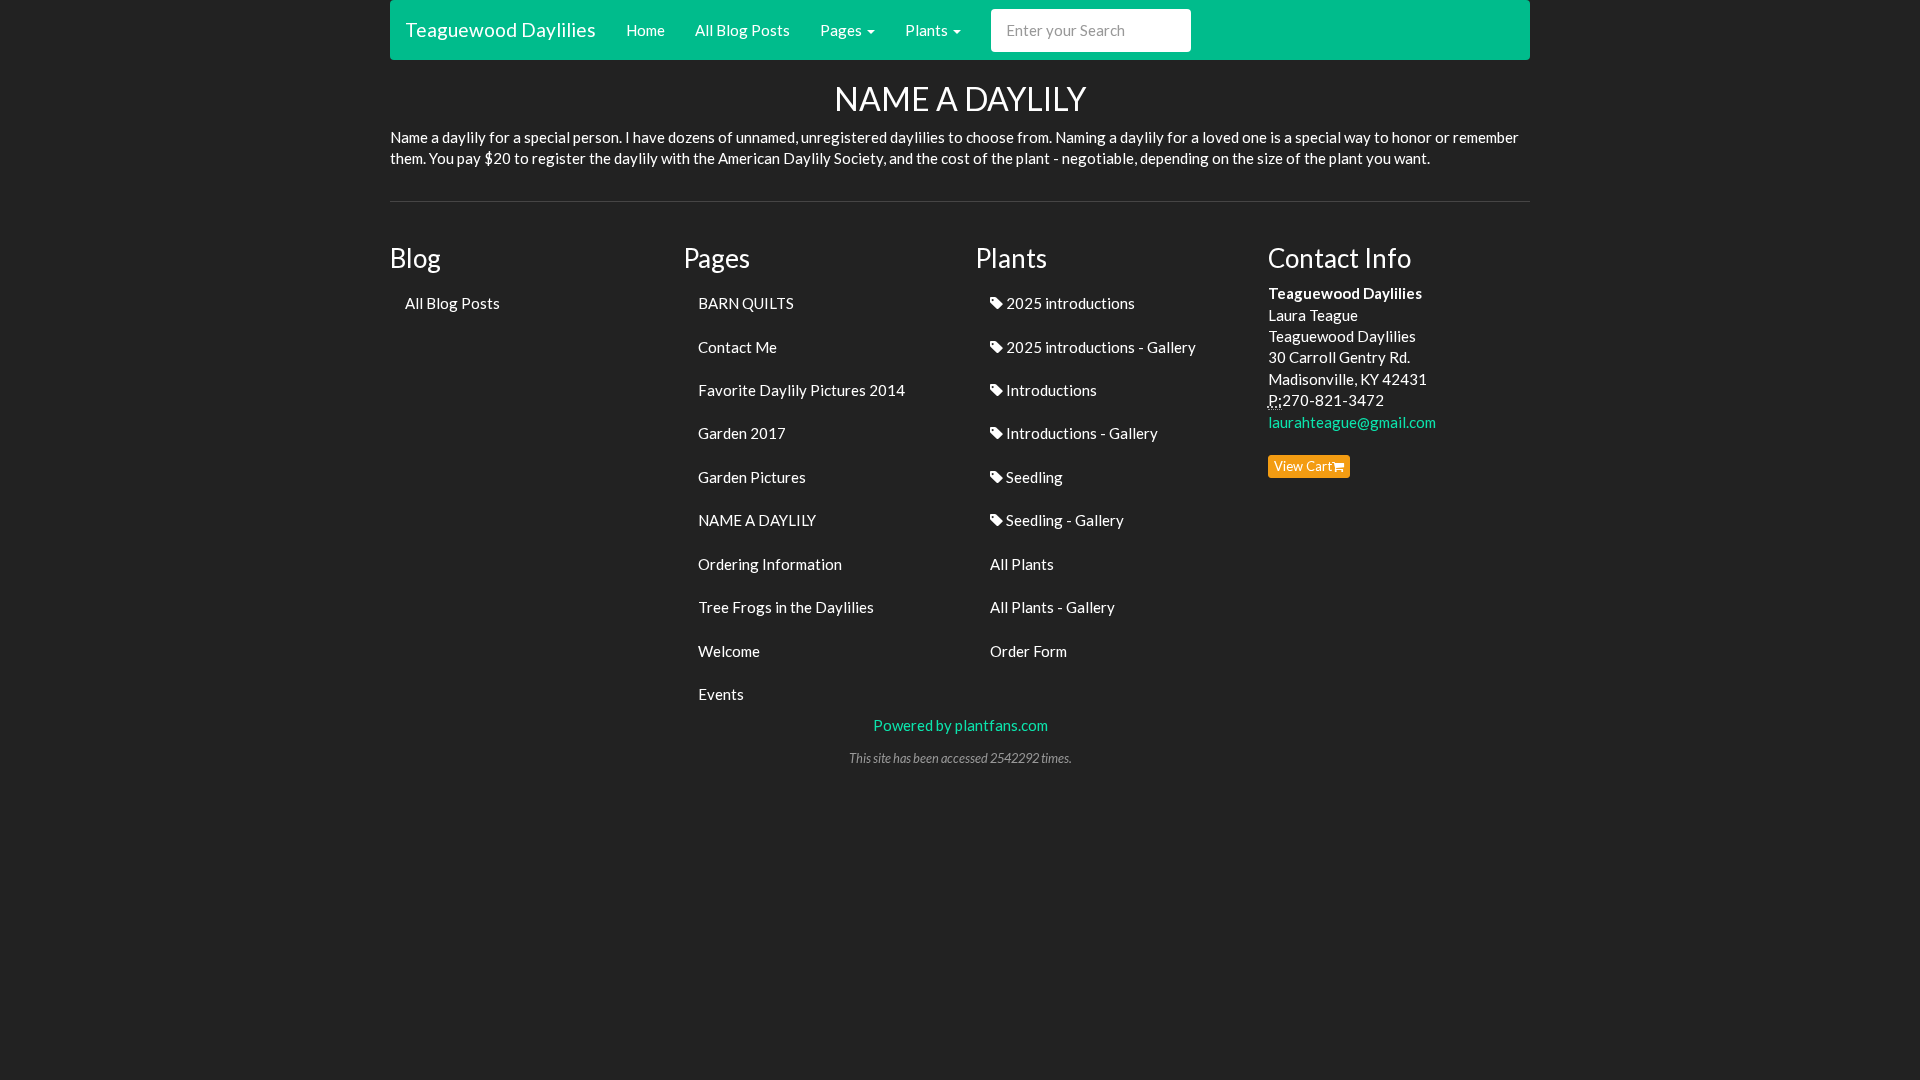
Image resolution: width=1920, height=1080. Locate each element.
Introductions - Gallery (1080, 433)
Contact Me (737, 347)
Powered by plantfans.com (960, 725)
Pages (842, 30)
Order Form (1028, 651)
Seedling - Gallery (1063, 520)
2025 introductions (1069, 303)
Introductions (1050, 390)
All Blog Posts (742, 30)
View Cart (1303, 466)
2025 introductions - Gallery (1099, 347)
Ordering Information (770, 564)
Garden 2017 (742, 433)
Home (645, 30)
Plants (928, 30)
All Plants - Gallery (1052, 607)
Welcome (729, 651)
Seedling (1033, 477)
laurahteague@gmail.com (1352, 422)
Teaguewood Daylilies (500, 29)
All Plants (1022, 564)
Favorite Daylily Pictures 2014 (801, 390)
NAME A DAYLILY (757, 520)
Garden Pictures (752, 477)
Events (721, 694)
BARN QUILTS (746, 303)
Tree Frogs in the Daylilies (786, 607)
